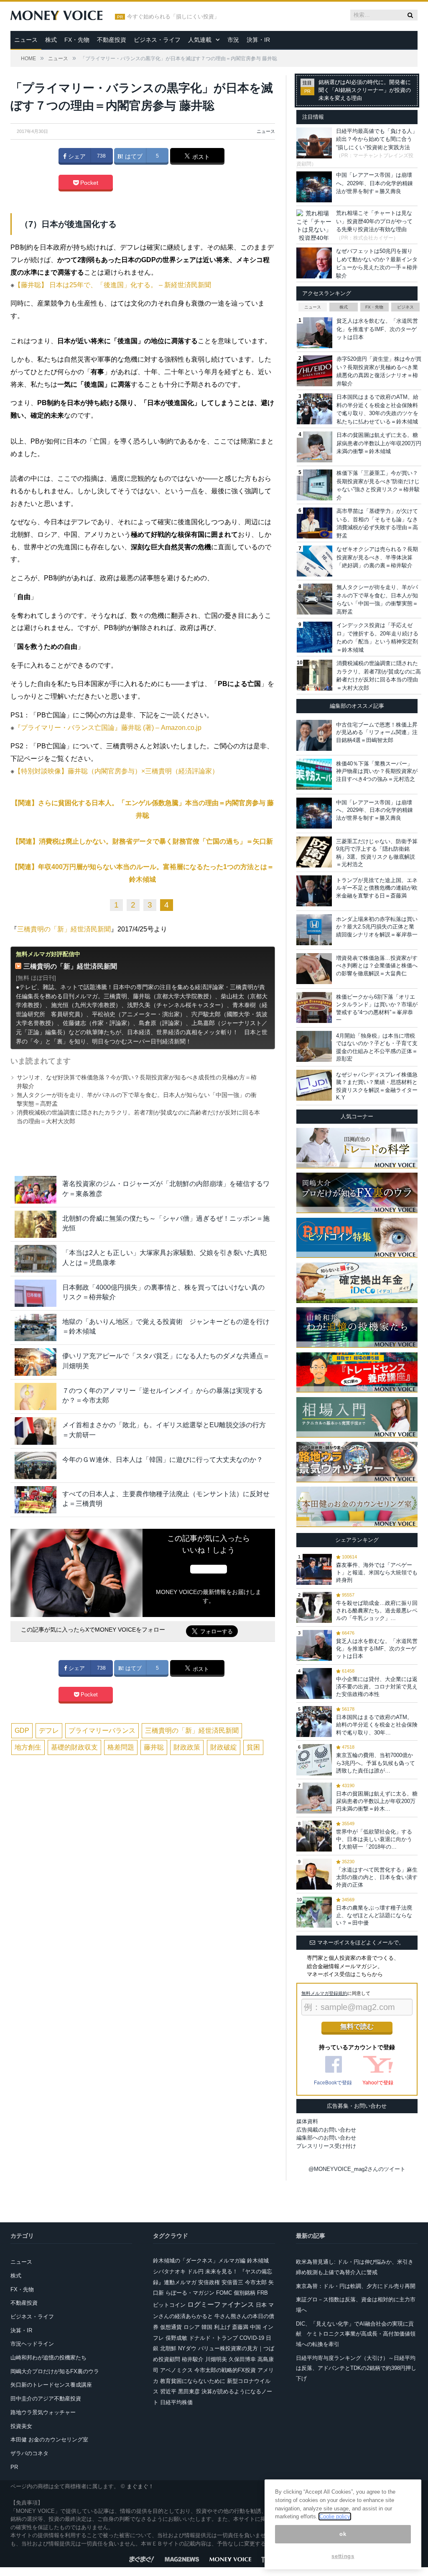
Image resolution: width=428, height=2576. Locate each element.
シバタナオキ (169, 2271)
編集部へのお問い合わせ (326, 2138)
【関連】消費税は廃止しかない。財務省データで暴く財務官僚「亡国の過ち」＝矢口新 (143, 841)
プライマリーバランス (102, 1731)
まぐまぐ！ (140, 2486)
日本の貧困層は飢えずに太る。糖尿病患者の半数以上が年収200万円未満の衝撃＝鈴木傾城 (379, 443)
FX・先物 (77, 40)
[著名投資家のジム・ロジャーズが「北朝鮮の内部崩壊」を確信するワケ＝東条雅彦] (36, 1190)
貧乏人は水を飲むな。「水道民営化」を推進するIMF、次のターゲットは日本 (377, 329)
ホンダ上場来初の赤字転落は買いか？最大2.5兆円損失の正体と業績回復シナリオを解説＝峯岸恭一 (377, 927)
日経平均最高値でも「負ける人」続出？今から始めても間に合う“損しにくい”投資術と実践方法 (377, 139)
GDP (22, 1731)
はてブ (133, 156)
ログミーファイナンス (221, 2304)
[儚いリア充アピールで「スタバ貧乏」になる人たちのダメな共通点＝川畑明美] (36, 1362)
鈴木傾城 (258, 2261)
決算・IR (258, 40)
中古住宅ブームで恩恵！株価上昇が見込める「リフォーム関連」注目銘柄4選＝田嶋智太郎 (377, 732)
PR (14, 2467)
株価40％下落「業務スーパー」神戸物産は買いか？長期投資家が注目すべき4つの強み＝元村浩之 (377, 771)
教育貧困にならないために (193, 2381)
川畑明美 (216, 2359)
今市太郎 (256, 2282)
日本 (261, 2305)
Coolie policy (335, 2516)
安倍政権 (209, 2282)
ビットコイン (169, 2305)
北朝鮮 (168, 2348)
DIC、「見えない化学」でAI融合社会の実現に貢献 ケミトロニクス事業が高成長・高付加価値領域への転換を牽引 (356, 2334)
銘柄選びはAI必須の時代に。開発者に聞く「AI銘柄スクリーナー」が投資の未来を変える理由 (365, 90)
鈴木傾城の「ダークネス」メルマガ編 (199, 2261)
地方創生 (28, 1747)
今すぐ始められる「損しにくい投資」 (173, 17)
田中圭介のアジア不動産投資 (46, 2399)
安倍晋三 (232, 2282)
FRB (262, 2293)
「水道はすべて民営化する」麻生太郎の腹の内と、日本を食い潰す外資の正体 (377, 1877)
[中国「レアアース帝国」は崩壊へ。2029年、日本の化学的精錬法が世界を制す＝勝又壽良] (314, 813)
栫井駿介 (193, 2359)
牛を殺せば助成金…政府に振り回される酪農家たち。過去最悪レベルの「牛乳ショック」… (377, 1611)
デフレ (49, 1731)
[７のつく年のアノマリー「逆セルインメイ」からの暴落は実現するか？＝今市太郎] (36, 1396)
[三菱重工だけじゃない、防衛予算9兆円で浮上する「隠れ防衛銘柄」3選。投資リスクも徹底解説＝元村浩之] (314, 852)
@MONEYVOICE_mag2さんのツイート (357, 2169)
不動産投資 (112, 40)
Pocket (88, 183)
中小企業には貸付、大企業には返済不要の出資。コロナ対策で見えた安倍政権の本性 (377, 1687)
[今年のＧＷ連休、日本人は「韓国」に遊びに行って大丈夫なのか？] (36, 1465)
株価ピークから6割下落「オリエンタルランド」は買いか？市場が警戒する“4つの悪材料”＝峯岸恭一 (377, 1008)
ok (343, 2534)
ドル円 (195, 2271)
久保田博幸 (242, 2359)
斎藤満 (240, 2327)
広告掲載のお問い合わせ (326, 2130)
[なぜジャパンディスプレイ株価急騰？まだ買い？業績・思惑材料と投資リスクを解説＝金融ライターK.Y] (314, 1085)
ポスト (200, 157)
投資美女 (21, 2426)
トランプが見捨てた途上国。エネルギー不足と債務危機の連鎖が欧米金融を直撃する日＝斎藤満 (377, 888)
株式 (51, 40)
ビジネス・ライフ (157, 40)
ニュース (26, 40)
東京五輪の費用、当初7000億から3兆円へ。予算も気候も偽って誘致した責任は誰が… (376, 1763)
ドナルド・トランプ (213, 2338)
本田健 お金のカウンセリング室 (49, 2440)
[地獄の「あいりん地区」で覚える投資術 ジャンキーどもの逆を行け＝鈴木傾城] (36, 1328)
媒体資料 (307, 2121)
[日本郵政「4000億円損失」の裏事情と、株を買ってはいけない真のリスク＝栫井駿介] (36, 1293)
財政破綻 (224, 1747)
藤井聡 (154, 1747)
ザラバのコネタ (29, 2453)
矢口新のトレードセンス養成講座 (51, 2385)
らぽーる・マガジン (190, 2293)
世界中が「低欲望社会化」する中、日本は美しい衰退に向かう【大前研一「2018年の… (374, 1839)
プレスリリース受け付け (326, 2146)
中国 (255, 2327)
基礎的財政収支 (74, 1747)
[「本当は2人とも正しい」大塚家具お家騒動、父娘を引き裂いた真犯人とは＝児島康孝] (36, 1259)
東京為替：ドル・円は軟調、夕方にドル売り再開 (356, 2286)
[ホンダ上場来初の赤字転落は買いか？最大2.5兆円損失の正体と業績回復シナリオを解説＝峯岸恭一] (314, 930)
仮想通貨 (171, 2327)
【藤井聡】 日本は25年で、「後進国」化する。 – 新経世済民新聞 (113, 285)
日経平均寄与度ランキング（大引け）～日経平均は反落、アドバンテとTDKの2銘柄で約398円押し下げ (356, 2368)
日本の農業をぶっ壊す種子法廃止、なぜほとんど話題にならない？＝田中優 (374, 1915)
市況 (233, 40)
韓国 (207, 2327)
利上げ (222, 2327)
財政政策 (187, 1747)
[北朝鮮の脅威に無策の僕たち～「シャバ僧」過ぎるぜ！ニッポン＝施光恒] (36, 1224)
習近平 (168, 2391)
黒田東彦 (189, 2391)
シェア (76, 156)
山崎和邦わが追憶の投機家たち (48, 2358)
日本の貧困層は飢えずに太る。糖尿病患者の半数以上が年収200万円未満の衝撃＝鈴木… (377, 1801)
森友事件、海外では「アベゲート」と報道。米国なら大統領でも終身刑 (377, 1572)
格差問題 (121, 1747)
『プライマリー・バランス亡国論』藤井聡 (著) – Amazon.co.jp (108, 728)
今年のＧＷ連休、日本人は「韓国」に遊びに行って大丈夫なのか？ (163, 1460)
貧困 (253, 1747)
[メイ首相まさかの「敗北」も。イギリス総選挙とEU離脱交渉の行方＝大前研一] (36, 1431)
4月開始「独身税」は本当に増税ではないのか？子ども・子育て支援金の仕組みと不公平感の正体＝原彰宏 (377, 1047)
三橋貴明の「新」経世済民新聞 (64, 929)
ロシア (192, 2327)
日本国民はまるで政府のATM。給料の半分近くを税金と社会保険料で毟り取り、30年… (377, 1725)
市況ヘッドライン (32, 2344)
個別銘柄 (245, 2293)
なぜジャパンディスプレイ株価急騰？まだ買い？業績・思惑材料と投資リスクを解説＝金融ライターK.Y (377, 1086)
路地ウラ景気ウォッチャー (43, 2412)
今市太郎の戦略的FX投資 (225, 2370)
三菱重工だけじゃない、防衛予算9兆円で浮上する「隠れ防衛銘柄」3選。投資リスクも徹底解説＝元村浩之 (377, 853)
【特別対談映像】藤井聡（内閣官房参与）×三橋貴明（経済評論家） (116, 771)
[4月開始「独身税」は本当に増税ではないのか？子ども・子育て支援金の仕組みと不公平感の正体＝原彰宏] (314, 1046)
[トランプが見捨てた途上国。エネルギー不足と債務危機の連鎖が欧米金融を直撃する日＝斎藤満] (314, 891)
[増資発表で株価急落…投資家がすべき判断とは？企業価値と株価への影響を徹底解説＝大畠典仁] (314, 969)
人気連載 (200, 40)
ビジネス (405, 307)
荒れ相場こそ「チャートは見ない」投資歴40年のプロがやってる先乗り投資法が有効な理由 (374, 221)
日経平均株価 (176, 2402)
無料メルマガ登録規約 (324, 1993)
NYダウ (187, 2348)
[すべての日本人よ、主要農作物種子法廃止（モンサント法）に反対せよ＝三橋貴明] (36, 1500)
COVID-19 (252, 2338)
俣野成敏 (176, 2338)
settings (343, 2556)
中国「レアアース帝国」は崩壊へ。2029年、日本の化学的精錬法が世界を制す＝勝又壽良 (374, 183)
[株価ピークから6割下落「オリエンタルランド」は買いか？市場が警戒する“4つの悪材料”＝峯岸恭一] (314, 1007)
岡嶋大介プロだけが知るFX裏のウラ (55, 2371)
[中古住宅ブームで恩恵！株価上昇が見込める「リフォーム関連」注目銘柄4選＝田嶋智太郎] (314, 735)
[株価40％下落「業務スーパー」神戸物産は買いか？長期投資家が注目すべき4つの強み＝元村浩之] (314, 774)
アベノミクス (176, 2370)
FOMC (224, 2293)
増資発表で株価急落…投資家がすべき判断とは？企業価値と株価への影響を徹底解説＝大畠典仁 (377, 965)
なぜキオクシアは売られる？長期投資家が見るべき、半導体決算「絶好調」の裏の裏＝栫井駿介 (377, 557)
